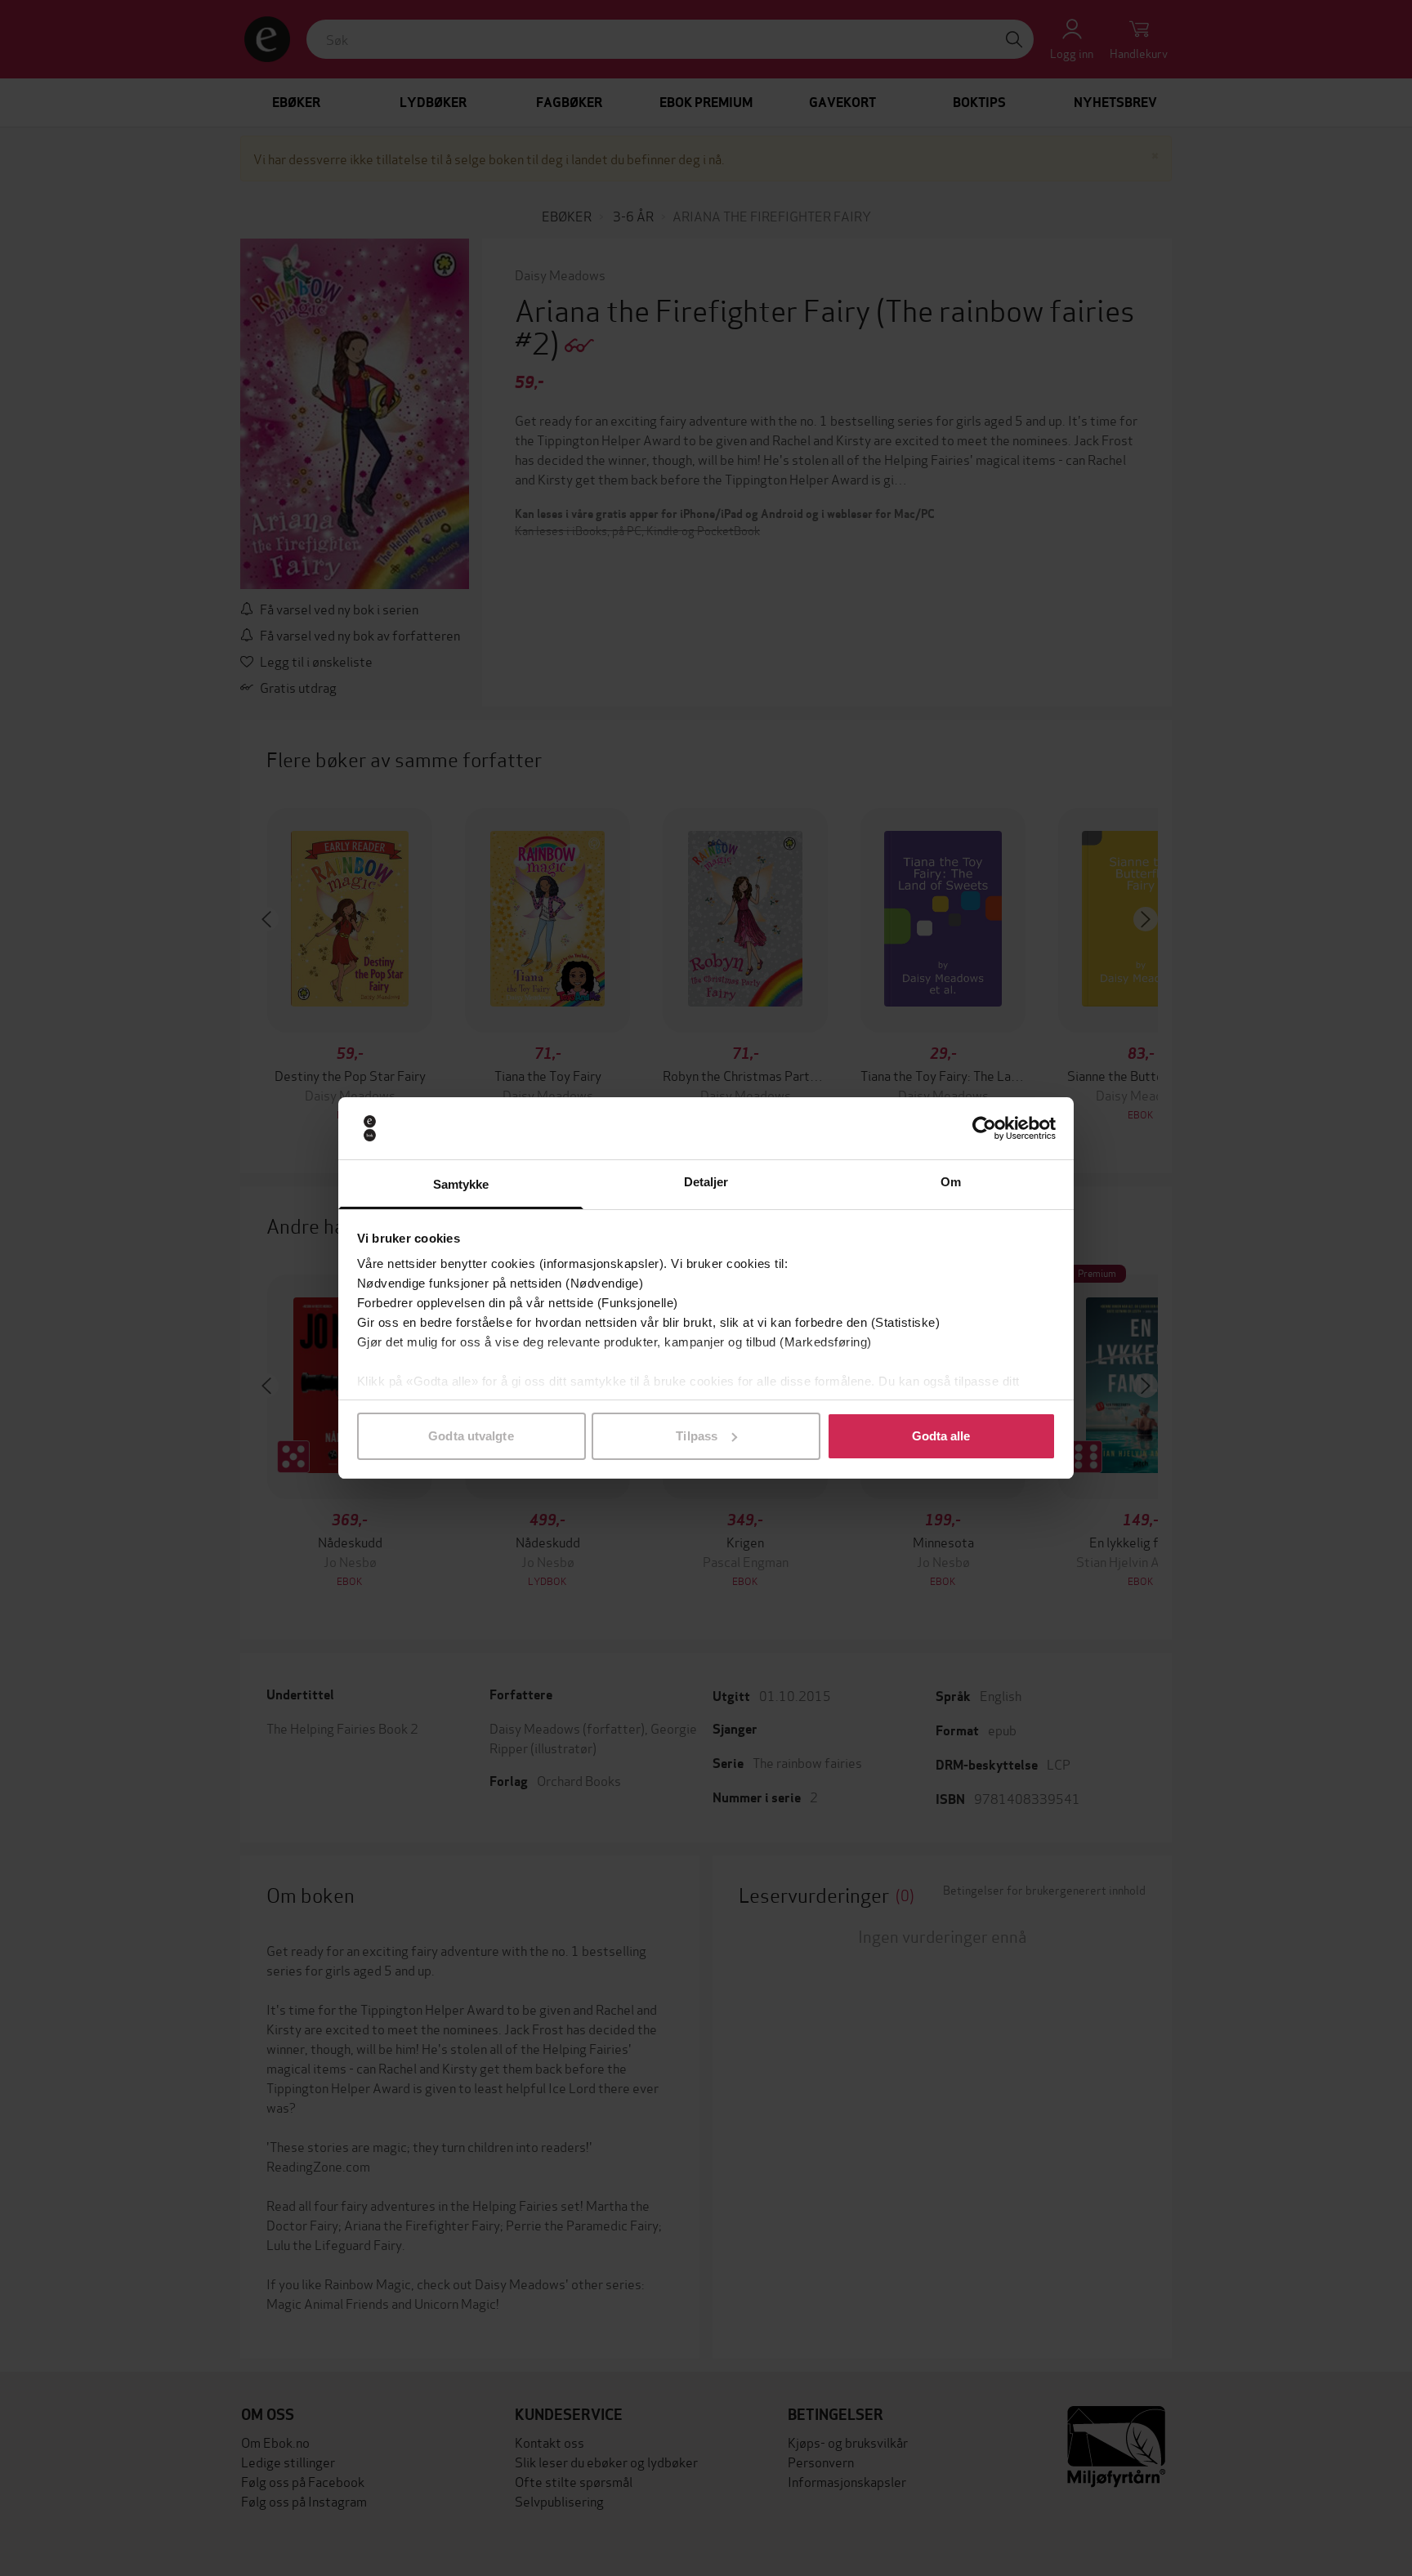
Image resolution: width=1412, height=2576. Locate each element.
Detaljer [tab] (706, 1182)
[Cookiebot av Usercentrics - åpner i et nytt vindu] (984, 1128)
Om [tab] (951, 1182)
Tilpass (697, 1436)
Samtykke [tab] (461, 1184)
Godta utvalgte (471, 1436)
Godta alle (941, 1436)
